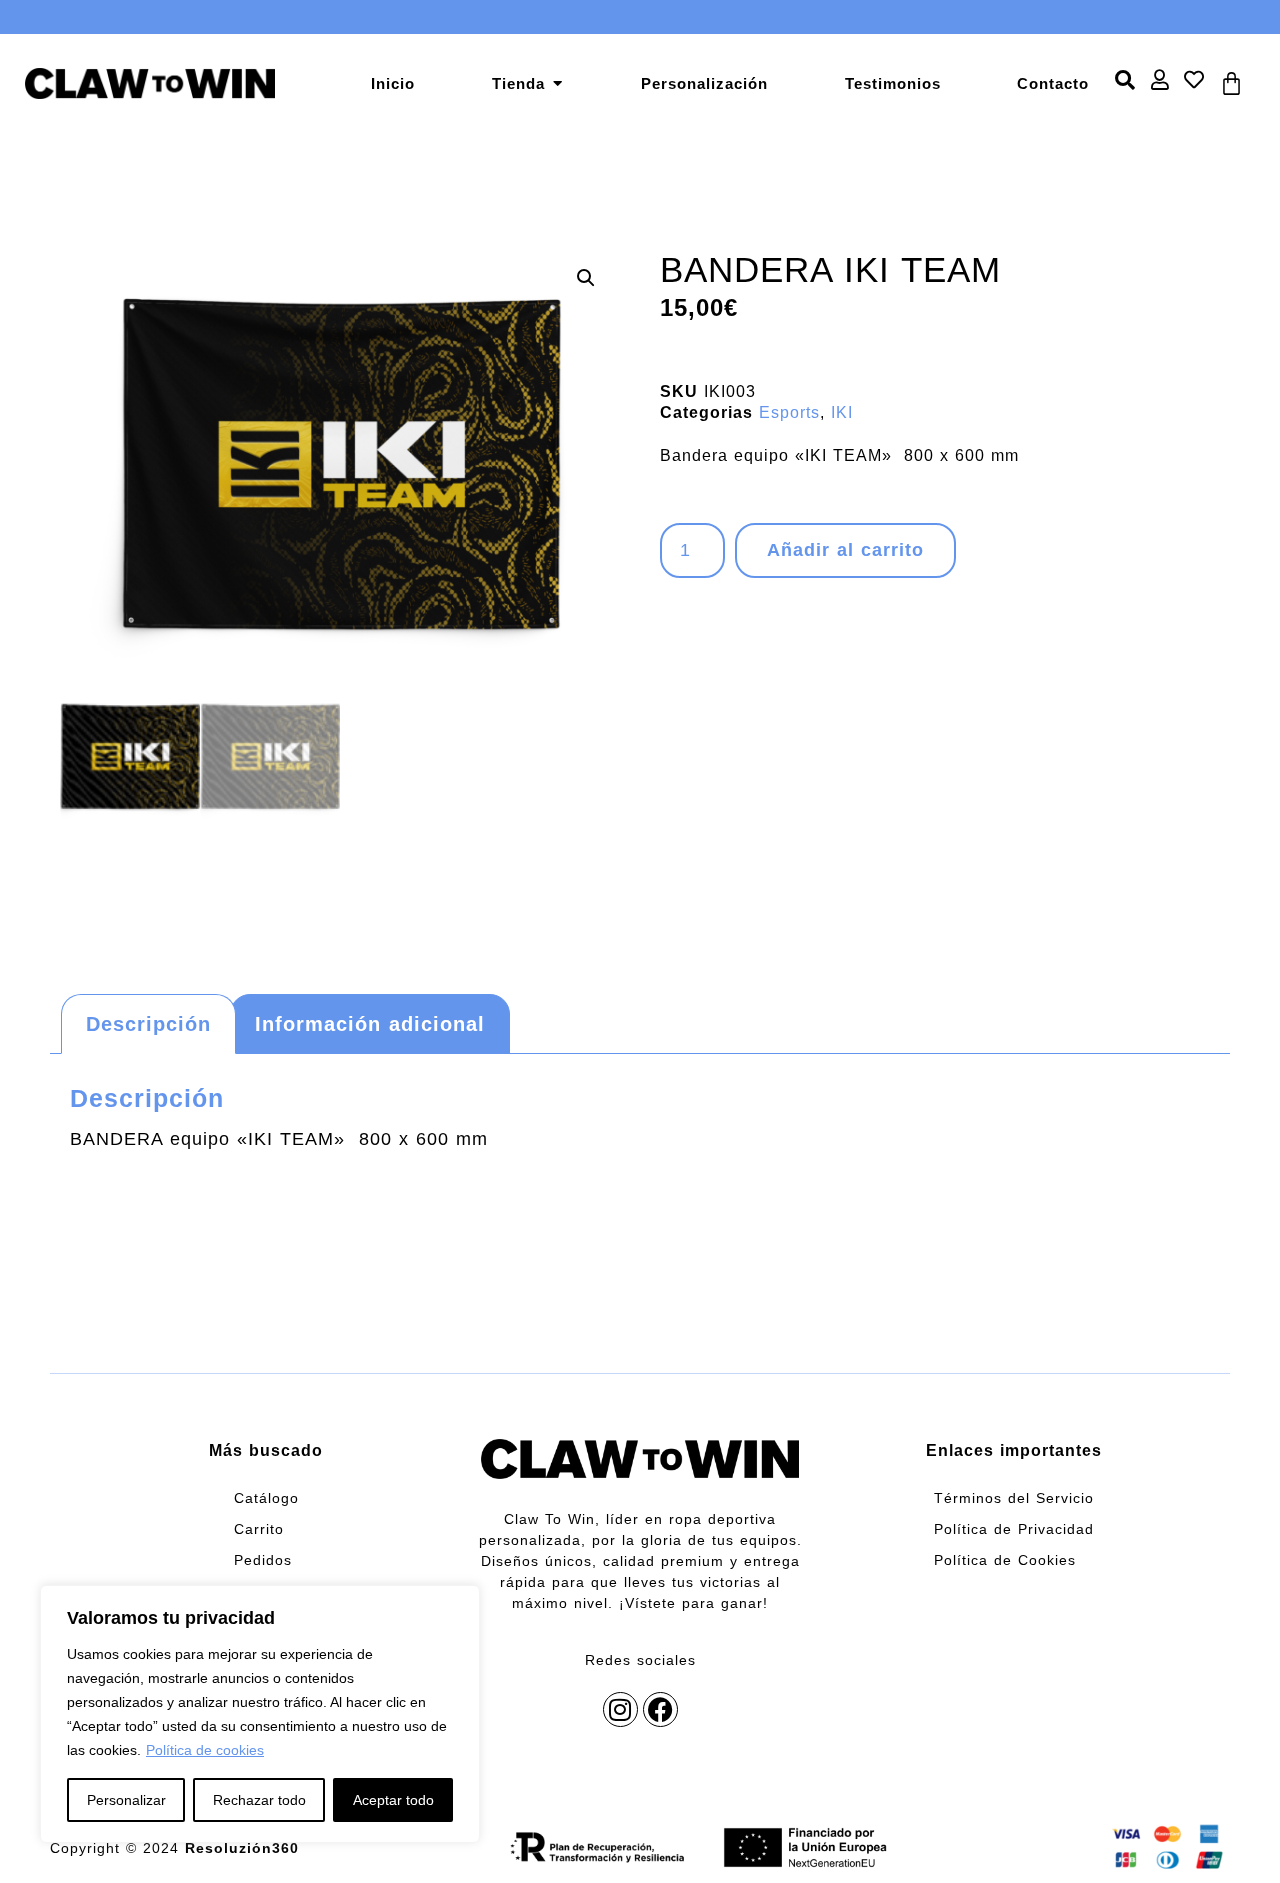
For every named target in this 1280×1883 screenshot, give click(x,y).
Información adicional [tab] (370, 1024)
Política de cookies (205, 1750)
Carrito (259, 1529)
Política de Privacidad (1014, 1529)
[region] (260, 1714)
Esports (789, 412)
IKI (842, 412)
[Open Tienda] (557, 83)
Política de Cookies (1005, 1560)
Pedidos (263, 1560)
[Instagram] (620, 1709)
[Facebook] (660, 1709)
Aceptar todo (393, 1800)
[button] (586, 278)
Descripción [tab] (148, 1024)
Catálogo (266, 1498)
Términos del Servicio (1014, 1498)
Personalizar (126, 1800)
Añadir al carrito (845, 550)
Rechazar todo (259, 1800)
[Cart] (1232, 83)
